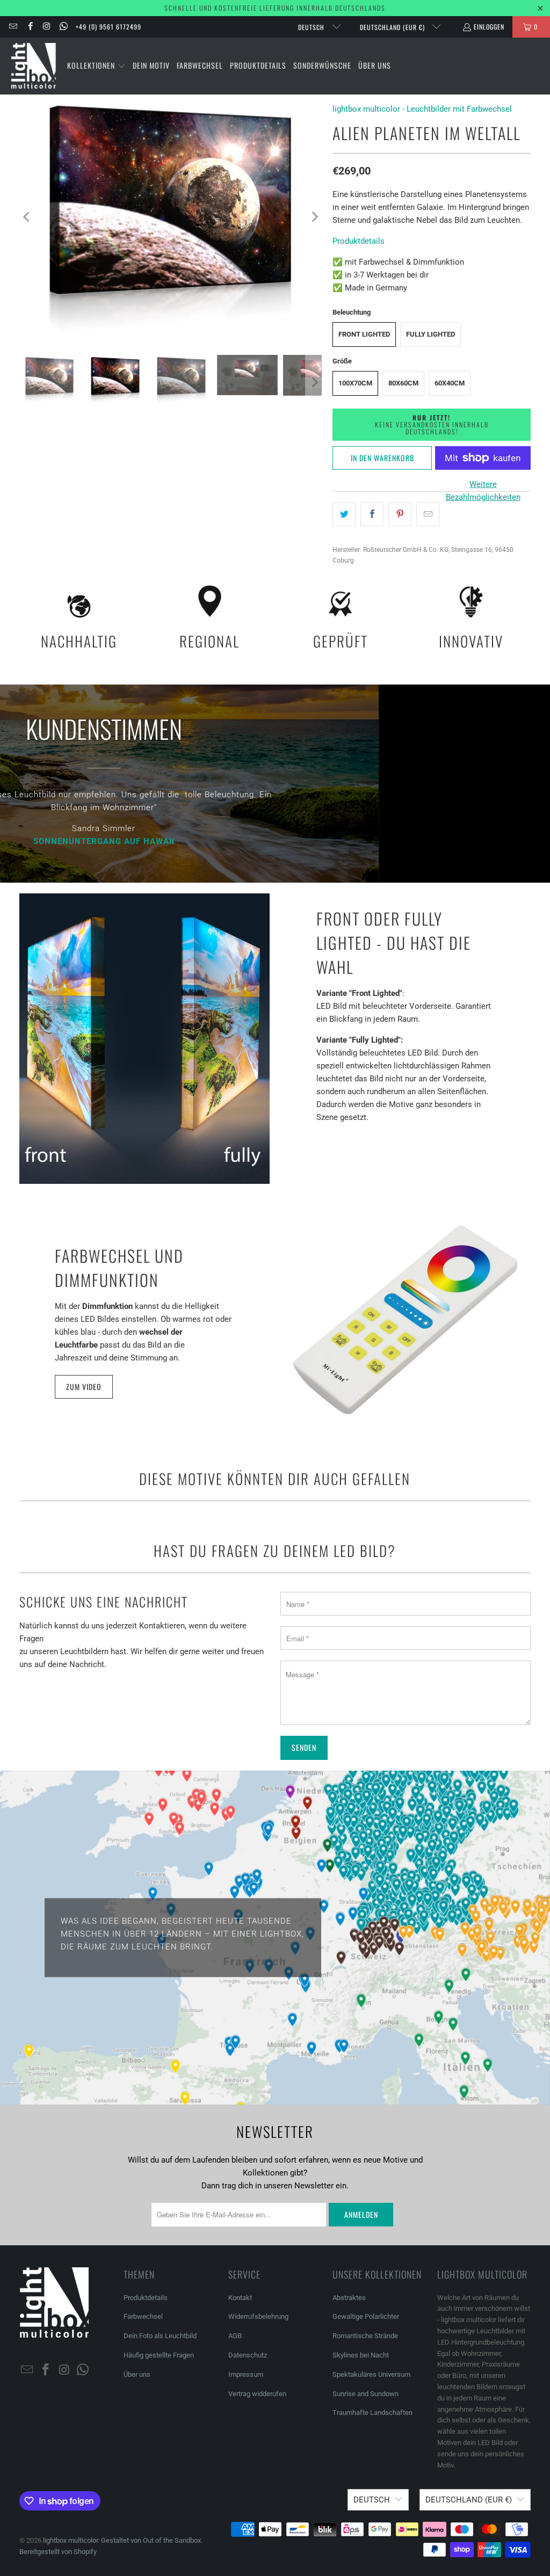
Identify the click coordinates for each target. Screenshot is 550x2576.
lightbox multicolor (70, 2540)
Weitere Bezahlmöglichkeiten (483, 491)
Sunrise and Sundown (366, 2394)
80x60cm (403, 383)
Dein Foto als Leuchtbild (160, 2336)
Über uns (137, 2374)
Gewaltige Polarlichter (366, 2316)
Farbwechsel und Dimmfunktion (119, 1268)
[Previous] (27, 217)
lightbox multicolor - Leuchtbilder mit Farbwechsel (422, 109)
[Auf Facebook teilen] (372, 514)
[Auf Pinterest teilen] (400, 514)
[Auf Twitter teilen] (344, 514)
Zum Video (84, 1387)
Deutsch (312, 27)
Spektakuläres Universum (371, 2374)
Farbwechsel (143, 2316)
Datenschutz (248, 2355)
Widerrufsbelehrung (258, 2316)
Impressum (246, 2374)
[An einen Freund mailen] (428, 514)
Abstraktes (349, 2298)
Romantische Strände (365, 2336)
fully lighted (430, 334)
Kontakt (240, 2298)
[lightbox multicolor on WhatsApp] (63, 27)
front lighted (364, 334)
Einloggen (489, 27)
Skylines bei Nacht (361, 2355)
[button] (96, 66)
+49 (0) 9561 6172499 (108, 27)
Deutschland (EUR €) (393, 27)
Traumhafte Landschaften (372, 2413)
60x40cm (450, 383)
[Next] (314, 217)
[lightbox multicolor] (34, 66)
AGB (235, 2336)
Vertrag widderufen (257, 2394)
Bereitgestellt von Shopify (58, 2552)
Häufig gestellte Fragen (159, 2355)
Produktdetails (359, 241)
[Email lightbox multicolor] (13, 27)
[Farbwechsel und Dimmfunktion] (406, 1320)
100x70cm (355, 383)
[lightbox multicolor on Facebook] (29, 27)
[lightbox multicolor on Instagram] (46, 27)
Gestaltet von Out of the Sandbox (151, 2540)
